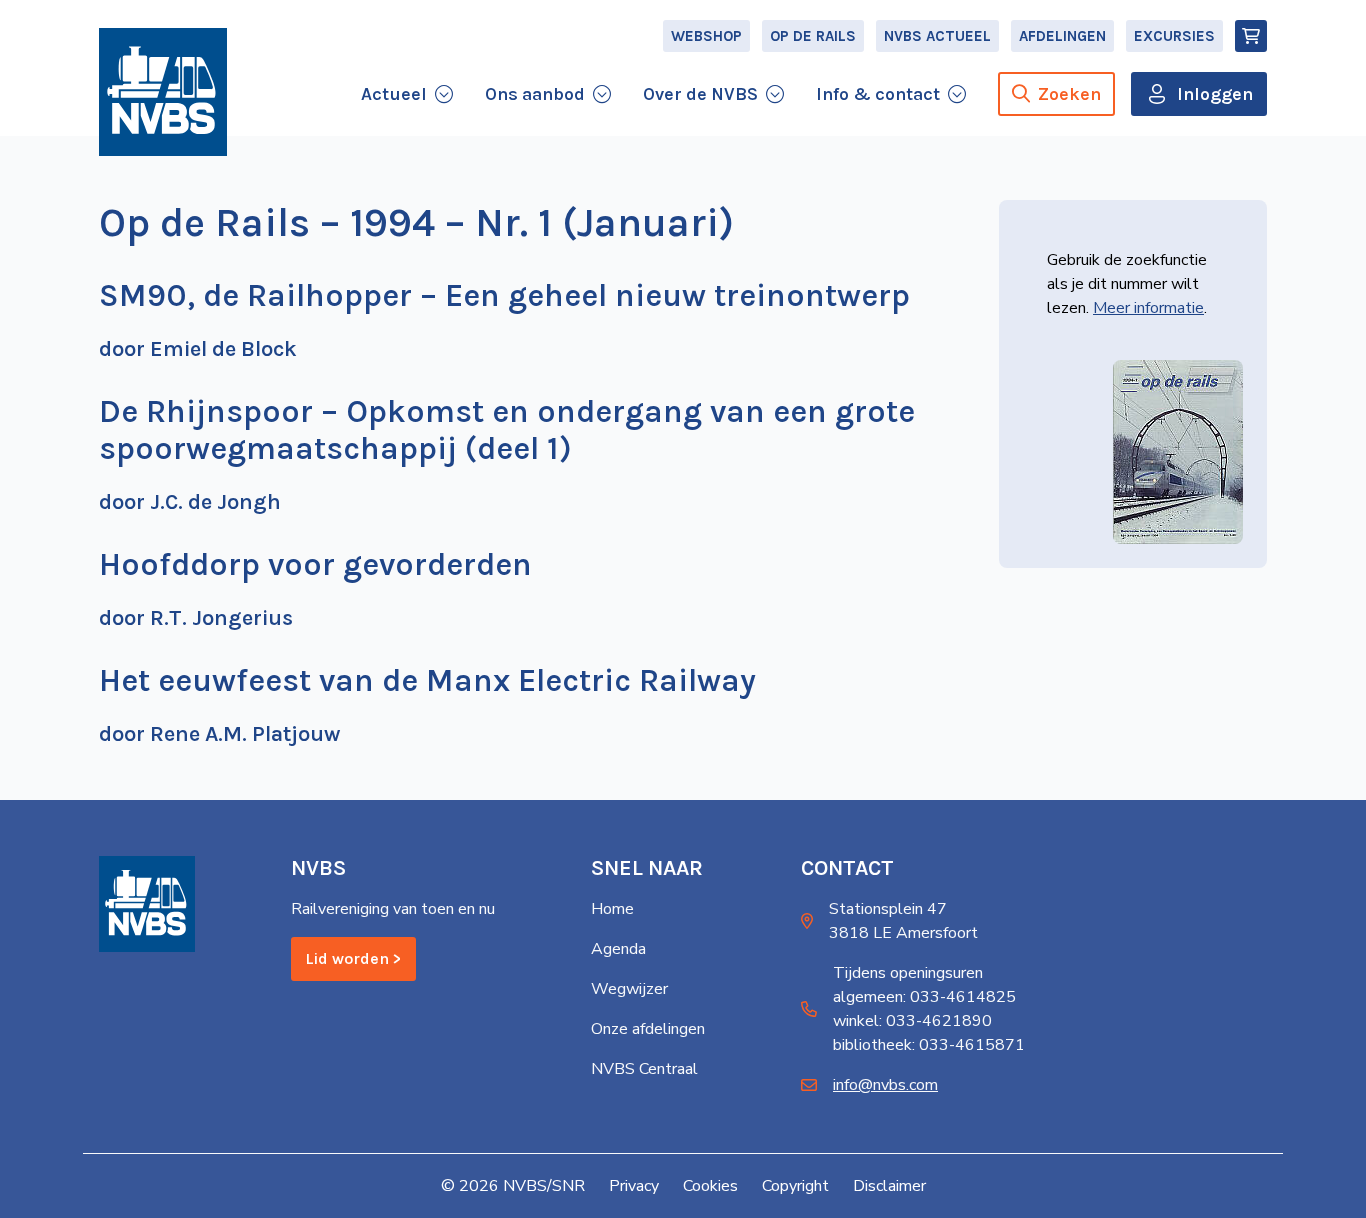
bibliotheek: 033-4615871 (929, 1045)
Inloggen (1215, 94)
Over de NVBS (700, 94)
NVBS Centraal (644, 1069)
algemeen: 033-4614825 (924, 997)
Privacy (634, 1186)
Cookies (710, 1186)
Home (612, 909)
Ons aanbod (535, 94)
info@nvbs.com (885, 1085)
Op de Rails (813, 36)
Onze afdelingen (648, 1029)
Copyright (795, 1186)
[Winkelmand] (1251, 36)
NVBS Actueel (937, 36)
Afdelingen (1062, 36)
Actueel (394, 94)
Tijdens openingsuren (908, 973)
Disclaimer (889, 1186)
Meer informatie (1148, 308)
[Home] (163, 92)
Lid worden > (353, 958)
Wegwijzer (629, 989)
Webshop (706, 36)
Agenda (618, 949)
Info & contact (878, 94)
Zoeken (1069, 94)
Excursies (1174, 36)
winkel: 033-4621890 (912, 1021)
